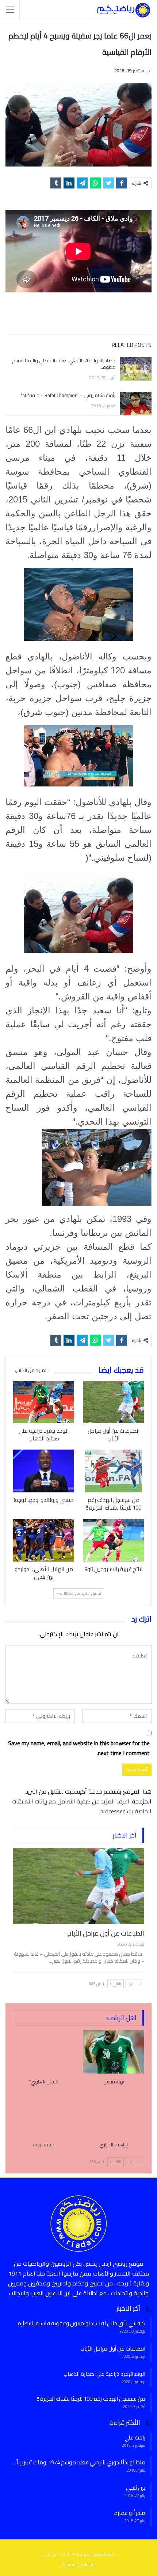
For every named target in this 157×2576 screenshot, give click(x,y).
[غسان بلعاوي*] (43, 2052)
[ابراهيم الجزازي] (114, 2115)
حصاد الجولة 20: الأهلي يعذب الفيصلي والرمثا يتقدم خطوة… (64, 364)
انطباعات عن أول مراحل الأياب (105, 1933)
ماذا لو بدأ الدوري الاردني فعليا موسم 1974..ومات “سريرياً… (79, 2462)
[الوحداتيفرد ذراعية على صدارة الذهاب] (44, 1402)
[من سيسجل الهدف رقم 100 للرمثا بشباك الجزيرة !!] (113, 1471)
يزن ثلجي (136, 2488)
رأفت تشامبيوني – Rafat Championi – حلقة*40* (68, 395)
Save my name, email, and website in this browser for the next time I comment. (79, 1748)
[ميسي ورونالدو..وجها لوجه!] (44, 1471)
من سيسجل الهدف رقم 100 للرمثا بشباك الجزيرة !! (91, 2399)
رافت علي (135, 2437)
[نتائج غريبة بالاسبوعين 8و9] (113, 1540)
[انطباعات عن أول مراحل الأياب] (113, 1402)
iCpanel (68, 2564)
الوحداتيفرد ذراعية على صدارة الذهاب (104, 2374)
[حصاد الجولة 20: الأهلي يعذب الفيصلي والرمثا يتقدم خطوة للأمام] (136, 369)
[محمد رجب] (43, 2115)
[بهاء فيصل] (114, 2052)
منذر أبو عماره (130, 2513)
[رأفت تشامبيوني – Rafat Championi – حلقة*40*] (136, 404)
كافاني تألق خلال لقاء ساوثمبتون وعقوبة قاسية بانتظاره (82, 2323)
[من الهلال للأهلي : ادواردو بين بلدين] (44, 1540)
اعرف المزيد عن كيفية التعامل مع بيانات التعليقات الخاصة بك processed (82, 1806)
